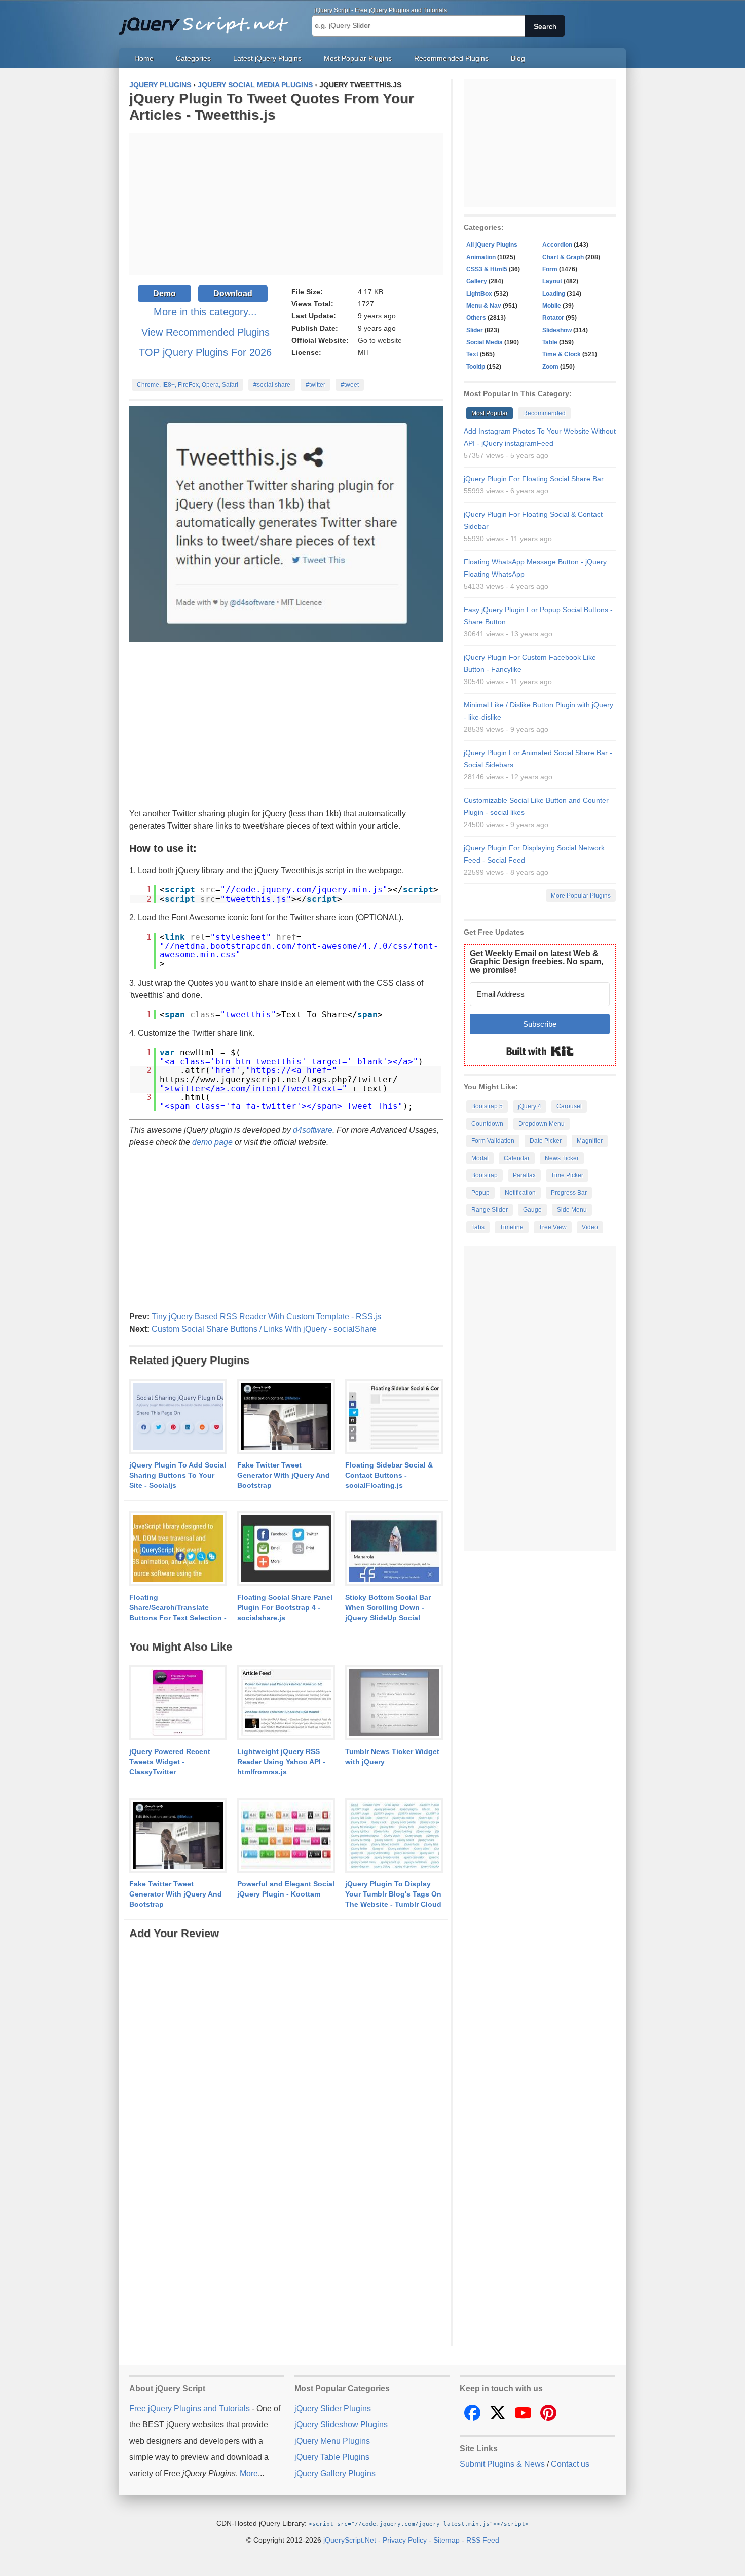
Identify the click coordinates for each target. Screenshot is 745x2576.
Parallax (524, 1175)
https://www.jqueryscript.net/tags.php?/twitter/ (279, 1079)
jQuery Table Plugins (332, 2457)
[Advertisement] (286, 204)
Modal (480, 1158)
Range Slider (490, 1210)
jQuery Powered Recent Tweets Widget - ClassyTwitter (170, 1762)
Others (476, 318)
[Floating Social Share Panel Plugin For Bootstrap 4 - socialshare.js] (286, 1549)
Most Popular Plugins (358, 58)
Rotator (553, 318)
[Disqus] (286, 2068)
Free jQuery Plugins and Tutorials (208, 20)
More (249, 2473)
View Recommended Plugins (206, 332)
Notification (520, 1193)
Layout (552, 281)
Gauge (532, 1210)
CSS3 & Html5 (487, 269)
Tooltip (476, 367)
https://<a (276, 1070)
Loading (554, 294)
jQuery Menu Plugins (332, 2441)
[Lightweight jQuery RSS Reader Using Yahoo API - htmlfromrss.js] (286, 1703)
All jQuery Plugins (492, 245)
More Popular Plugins (581, 896)
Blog (518, 58)
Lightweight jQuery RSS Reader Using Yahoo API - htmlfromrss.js (281, 1762)
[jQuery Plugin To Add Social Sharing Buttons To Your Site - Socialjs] (178, 1417)
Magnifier (590, 1141)
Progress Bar (569, 1193)
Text (472, 354)
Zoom (550, 367)
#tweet (350, 385)
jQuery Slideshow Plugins (341, 2425)
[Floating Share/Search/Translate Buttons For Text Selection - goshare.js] (178, 1549)
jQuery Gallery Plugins (335, 2473)
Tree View (553, 1227)
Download (233, 293)
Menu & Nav (484, 306)
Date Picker (546, 1141)
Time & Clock (562, 354)
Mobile (552, 306)
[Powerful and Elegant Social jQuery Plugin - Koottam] (286, 1836)
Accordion (557, 245)
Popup (480, 1193)
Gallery (477, 281)
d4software (313, 1130)
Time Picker (567, 1175)
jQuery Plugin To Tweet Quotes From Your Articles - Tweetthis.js (272, 107)
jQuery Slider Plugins (333, 2408)
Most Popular (490, 413)
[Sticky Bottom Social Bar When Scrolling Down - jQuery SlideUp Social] (394, 1549)
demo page (212, 1142)
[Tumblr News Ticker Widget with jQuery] (394, 1703)
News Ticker (562, 1158)
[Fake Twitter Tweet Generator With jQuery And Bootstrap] (286, 1417)
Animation (481, 257)
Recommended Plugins (451, 58)
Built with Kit (540, 1051)
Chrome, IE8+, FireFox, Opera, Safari (188, 385)
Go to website (380, 340)
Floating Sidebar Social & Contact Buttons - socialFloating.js (389, 1475)
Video (590, 1227)
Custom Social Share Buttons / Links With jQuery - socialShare (264, 1329)
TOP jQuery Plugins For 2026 (205, 352)
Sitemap (446, 2540)
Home (144, 58)
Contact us (570, 2464)
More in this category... (205, 312)
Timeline (512, 1227)
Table (550, 342)
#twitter (315, 385)
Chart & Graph (563, 257)
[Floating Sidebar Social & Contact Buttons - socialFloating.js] (394, 1417)
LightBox (479, 294)
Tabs (478, 1227)
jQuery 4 (530, 1106)
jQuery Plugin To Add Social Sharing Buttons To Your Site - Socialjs (178, 1475)
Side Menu (572, 1210)
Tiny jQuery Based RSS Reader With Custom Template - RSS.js (266, 1317)
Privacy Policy (405, 2540)
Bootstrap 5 (487, 1106)
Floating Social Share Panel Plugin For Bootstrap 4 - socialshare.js (285, 1607)
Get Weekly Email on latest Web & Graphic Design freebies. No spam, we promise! (536, 962)
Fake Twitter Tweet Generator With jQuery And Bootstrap (284, 1475)
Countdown (487, 1124)
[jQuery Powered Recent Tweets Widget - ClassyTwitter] (178, 1703)
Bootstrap (485, 1175)
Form (550, 269)
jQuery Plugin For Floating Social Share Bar (534, 479)
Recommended (544, 413)
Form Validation (493, 1141)
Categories (193, 58)
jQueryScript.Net (350, 2540)
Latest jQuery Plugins (267, 58)
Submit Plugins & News (502, 2464)
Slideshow (557, 330)
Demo (164, 293)
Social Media (485, 342)
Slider (475, 330)
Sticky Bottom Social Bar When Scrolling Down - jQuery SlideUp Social (388, 1607)
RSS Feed (483, 2540)
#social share (272, 385)
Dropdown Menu (542, 1124)
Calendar (517, 1158)
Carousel (569, 1106)
